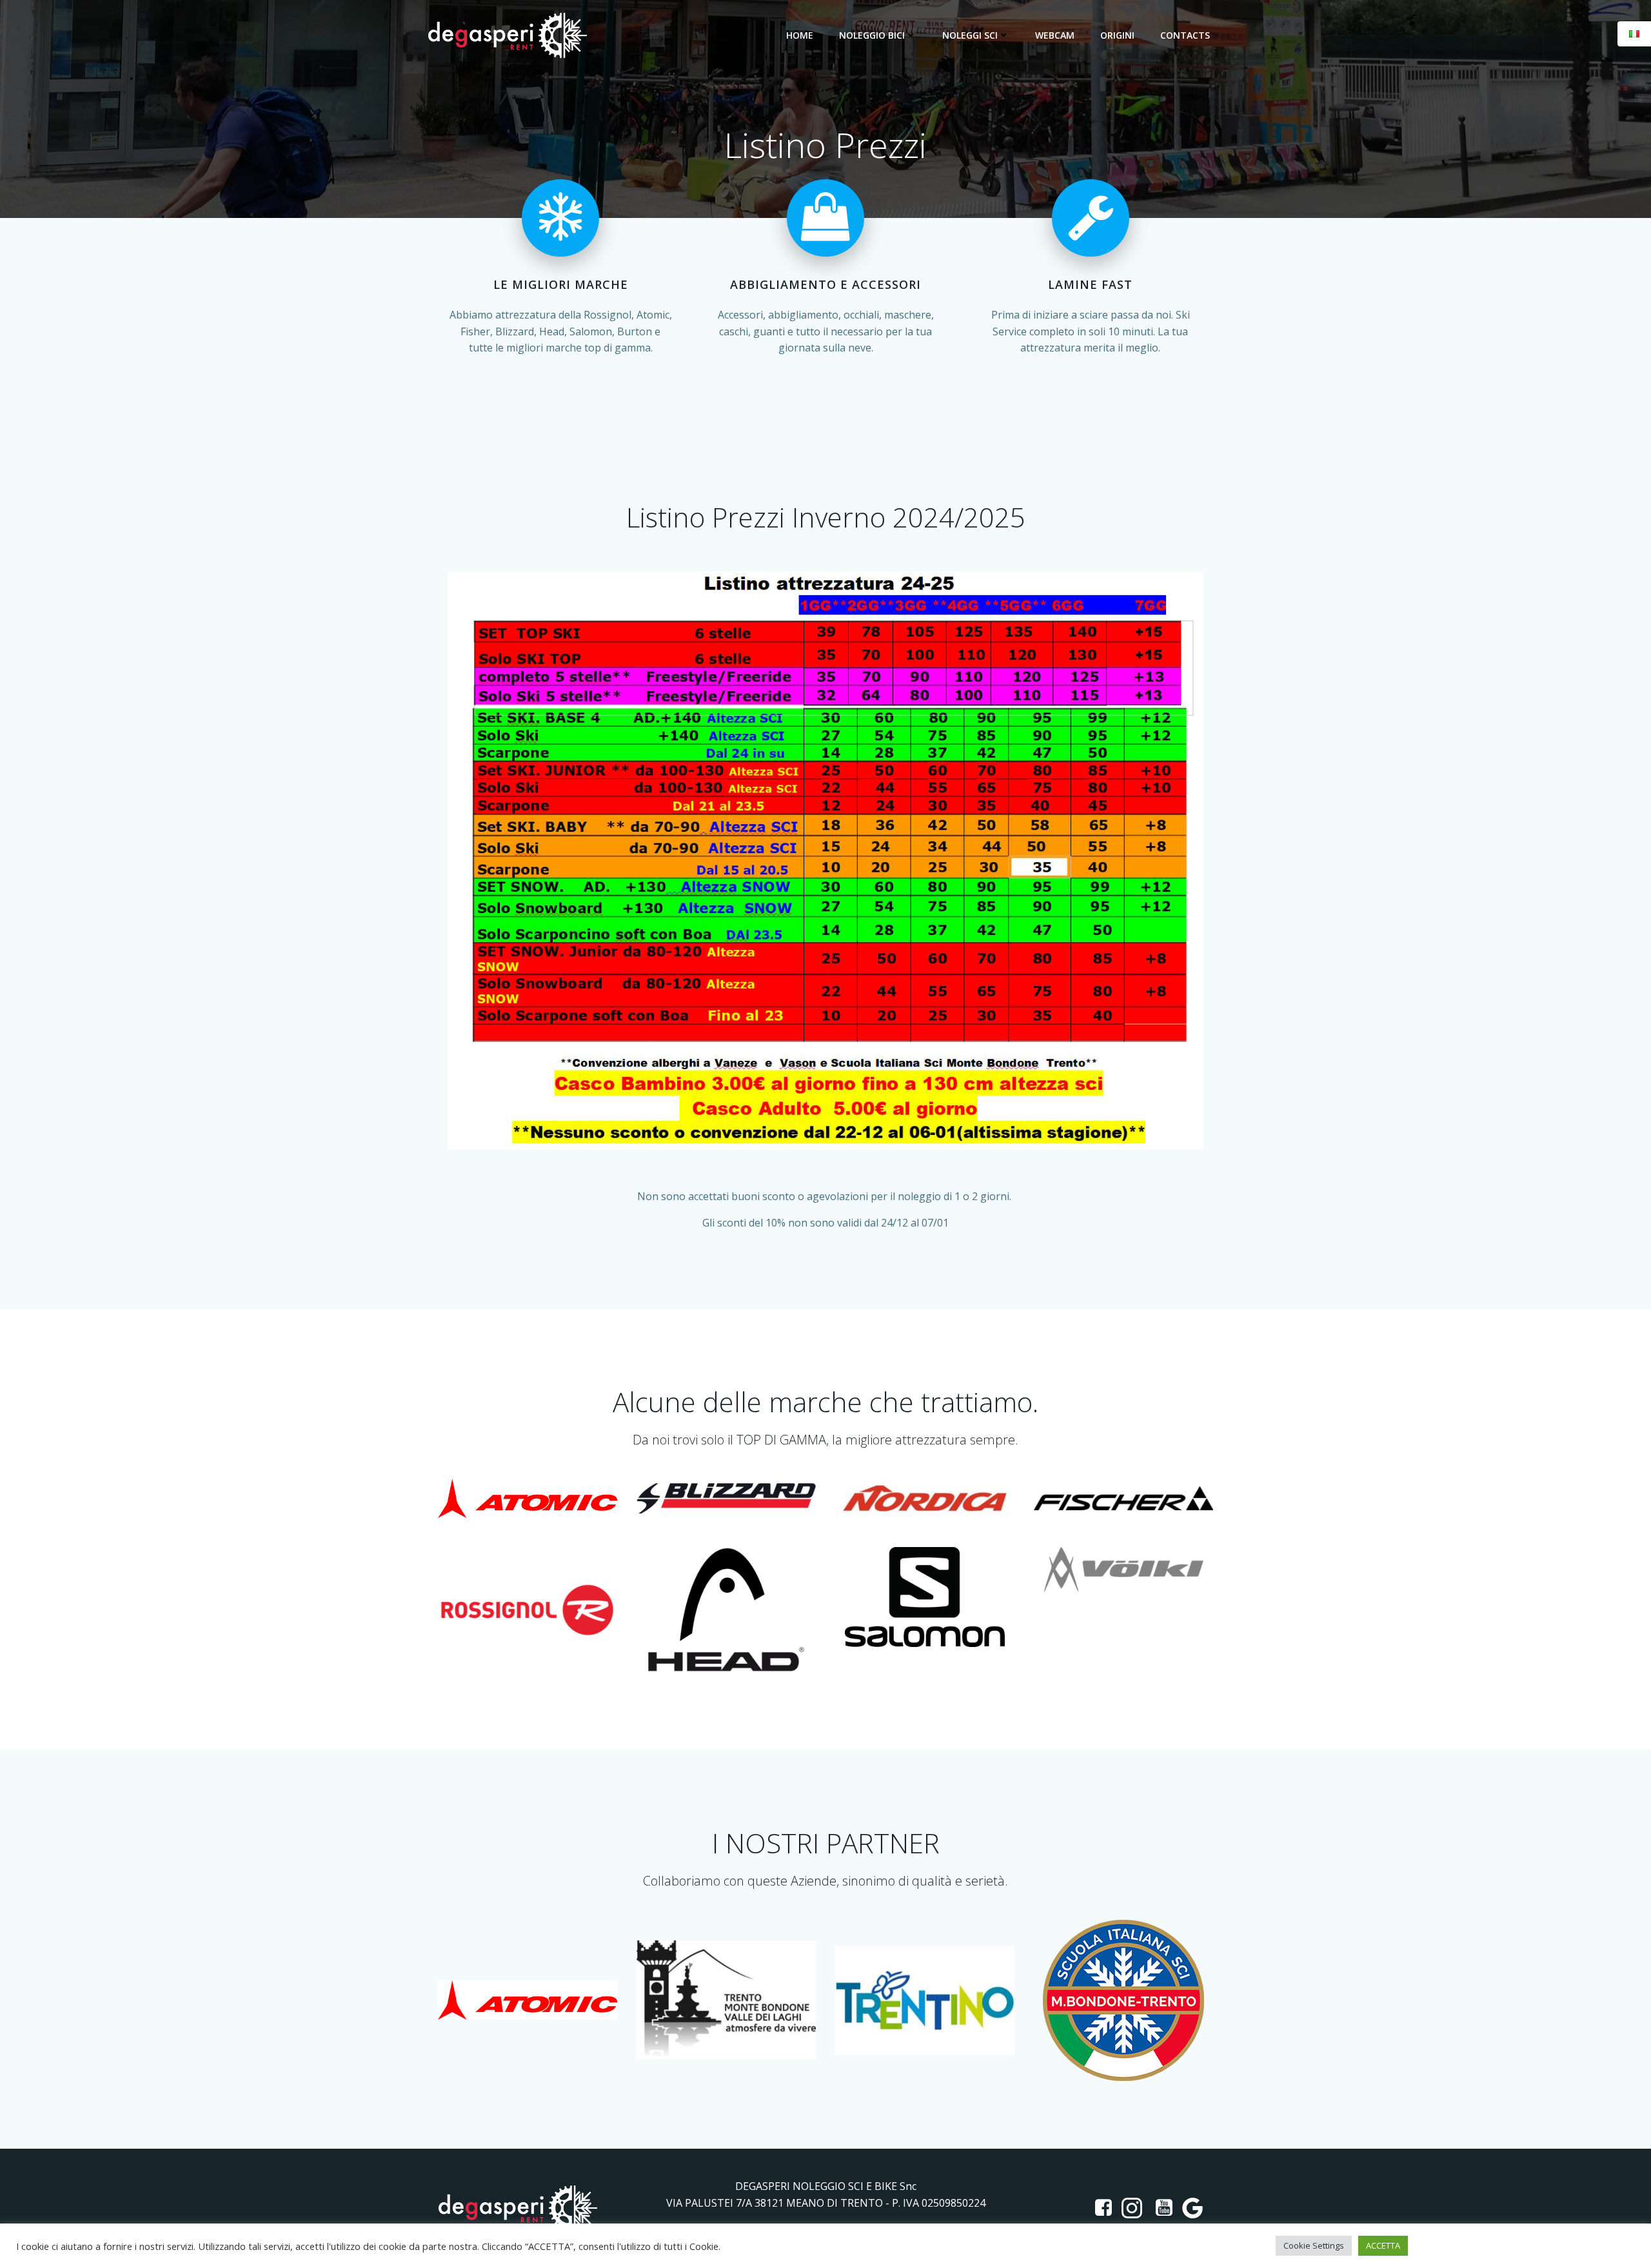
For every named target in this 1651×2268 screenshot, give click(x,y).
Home (800, 35)
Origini (1117, 35)
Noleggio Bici (872, 35)
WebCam (1055, 35)
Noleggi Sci (970, 35)
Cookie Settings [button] (1314, 2245)
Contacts (1185, 35)
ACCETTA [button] (1383, 2245)
